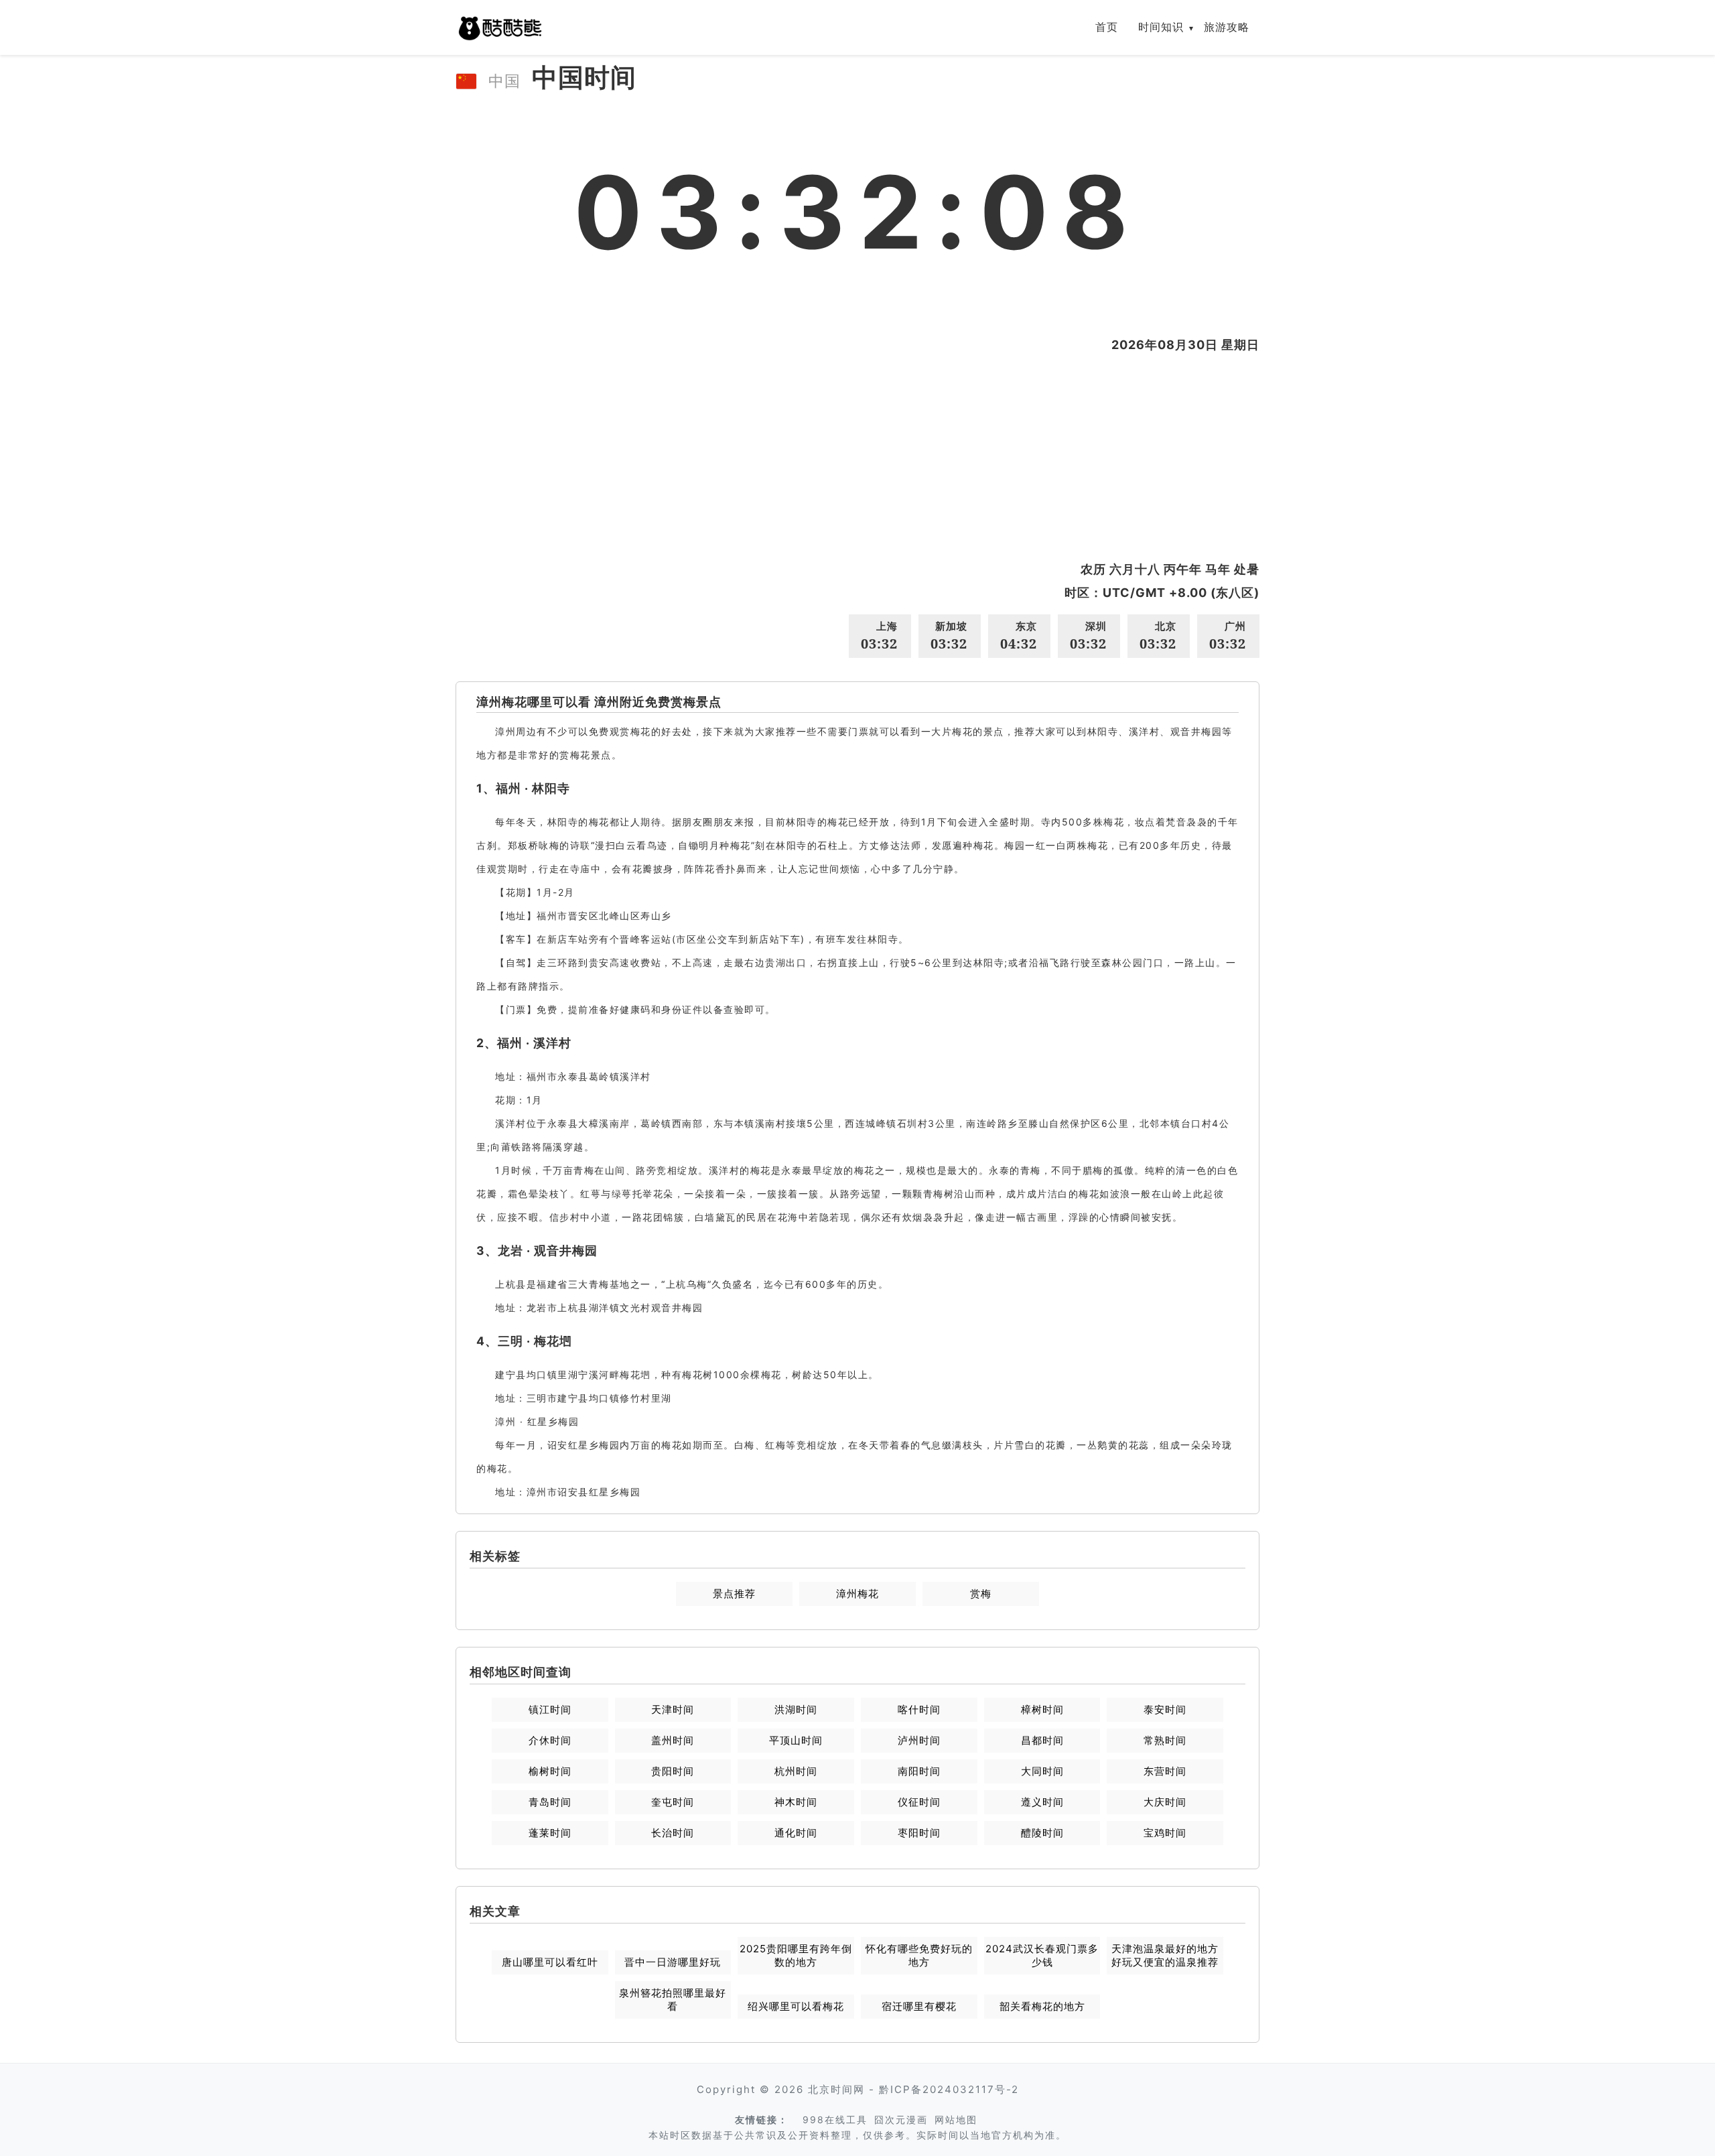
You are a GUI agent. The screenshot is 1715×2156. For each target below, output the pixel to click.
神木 (796, 1802)
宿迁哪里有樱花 (919, 2006)
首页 (1107, 27)
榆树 (550, 1771)
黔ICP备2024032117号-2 (949, 2089)
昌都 (1042, 1740)
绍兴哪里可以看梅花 (796, 2006)
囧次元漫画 (901, 2119)
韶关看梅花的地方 (1042, 2006)
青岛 (550, 1802)
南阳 (919, 1771)
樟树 (1042, 1709)
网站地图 (956, 2119)
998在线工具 (835, 2119)
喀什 (919, 1709)
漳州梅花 (857, 1594)
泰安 (1165, 1709)
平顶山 (796, 1740)
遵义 (1042, 1802)
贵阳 (673, 1771)
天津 (673, 1709)
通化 (796, 1833)
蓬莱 (550, 1833)
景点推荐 (734, 1594)
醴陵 (1042, 1833)
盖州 (673, 1740)
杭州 (796, 1771)
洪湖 (796, 1709)
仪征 (919, 1802)
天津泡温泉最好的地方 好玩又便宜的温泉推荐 (1165, 1955)
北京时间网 (836, 2089)
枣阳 (919, 1833)
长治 (673, 1833)
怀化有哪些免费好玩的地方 (919, 1955)
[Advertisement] (857, 457)
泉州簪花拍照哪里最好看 (673, 2000)
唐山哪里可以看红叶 (550, 1962)
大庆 (1165, 1802)
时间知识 (1161, 27)
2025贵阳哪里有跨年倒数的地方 (796, 1955)
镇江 (550, 1709)
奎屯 (673, 1802)
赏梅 (981, 1594)
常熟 (1165, 1740)
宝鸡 (1165, 1833)
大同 (1042, 1771)
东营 (1165, 1771)
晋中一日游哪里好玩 (673, 1962)
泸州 (919, 1740)
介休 (550, 1740)
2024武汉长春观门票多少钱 (1042, 1955)
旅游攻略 (1227, 27)
